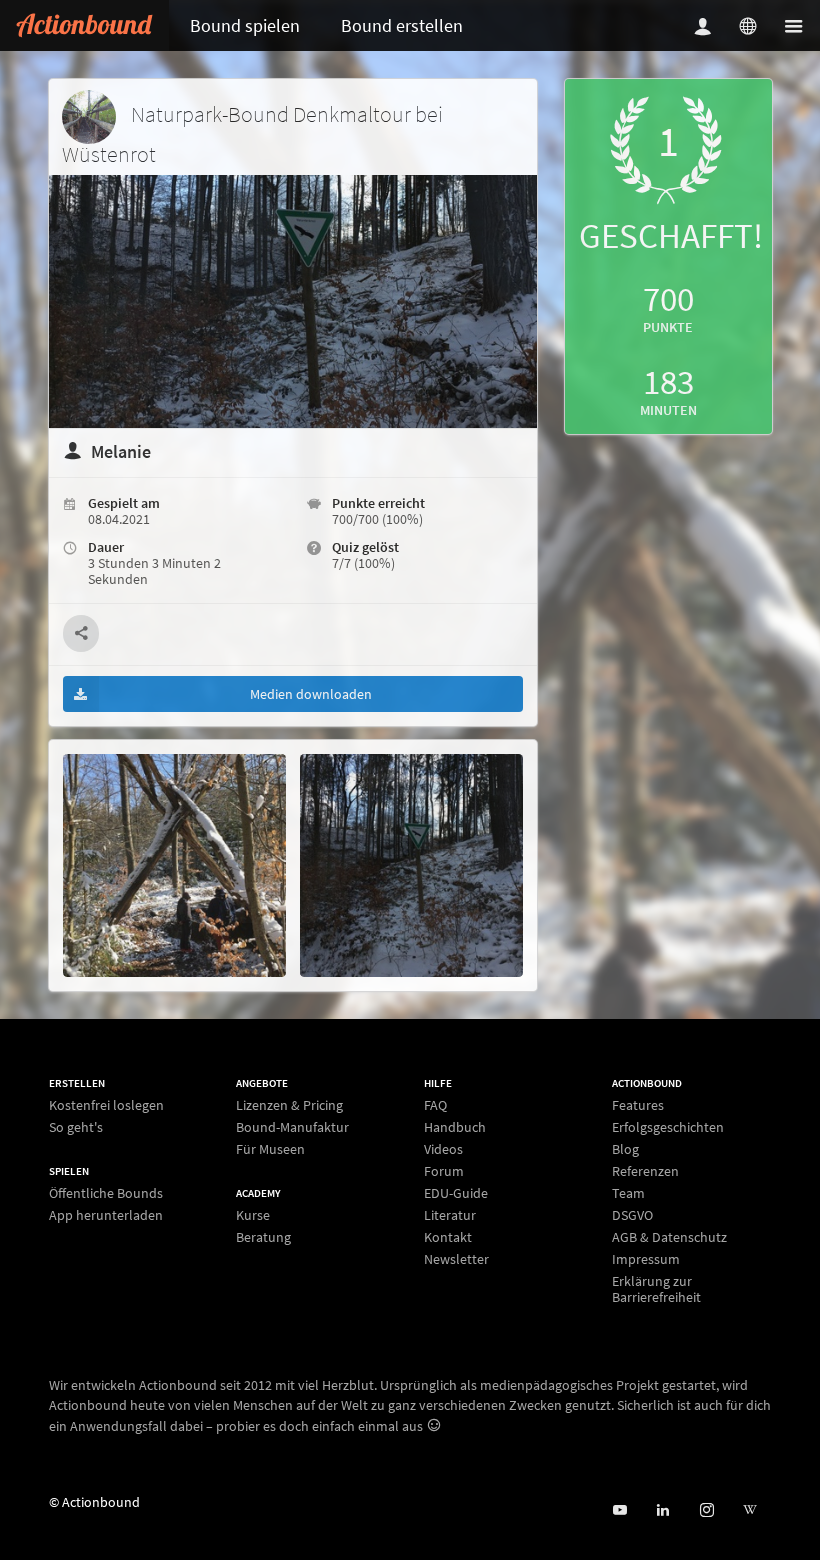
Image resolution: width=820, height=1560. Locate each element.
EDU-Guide (456, 1193)
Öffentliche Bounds (106, 1193)
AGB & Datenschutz (669, 1237)
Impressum (646, 1259)
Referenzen (645, 1171)
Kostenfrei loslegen (106, 1105)
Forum (444, 1171)
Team (628, 1193)
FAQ (435, 1105)
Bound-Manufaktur (292, 1127)
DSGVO (632, 1215)
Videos (443, 1149)
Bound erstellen (402, 25)
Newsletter (456, 1258)
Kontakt (448, 1237)
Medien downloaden (311, 694)
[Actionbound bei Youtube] (619, 1510)
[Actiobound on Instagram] (706, 1510)
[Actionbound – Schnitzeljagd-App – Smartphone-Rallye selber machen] (84, 25)
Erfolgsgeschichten (668, 1127)
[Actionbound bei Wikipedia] (749, 1510)
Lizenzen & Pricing (289, 1105)
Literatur (450, 1215)
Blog (625, 1149)
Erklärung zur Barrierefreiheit (656, 1288)
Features (638, 1105)
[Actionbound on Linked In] (662, 1510)
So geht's (76, 1126)
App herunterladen (106, 1214)
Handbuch (455, 1127)
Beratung (263, 1236)
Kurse (253, 1215)
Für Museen (270, 1148)
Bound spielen (245, 25)
